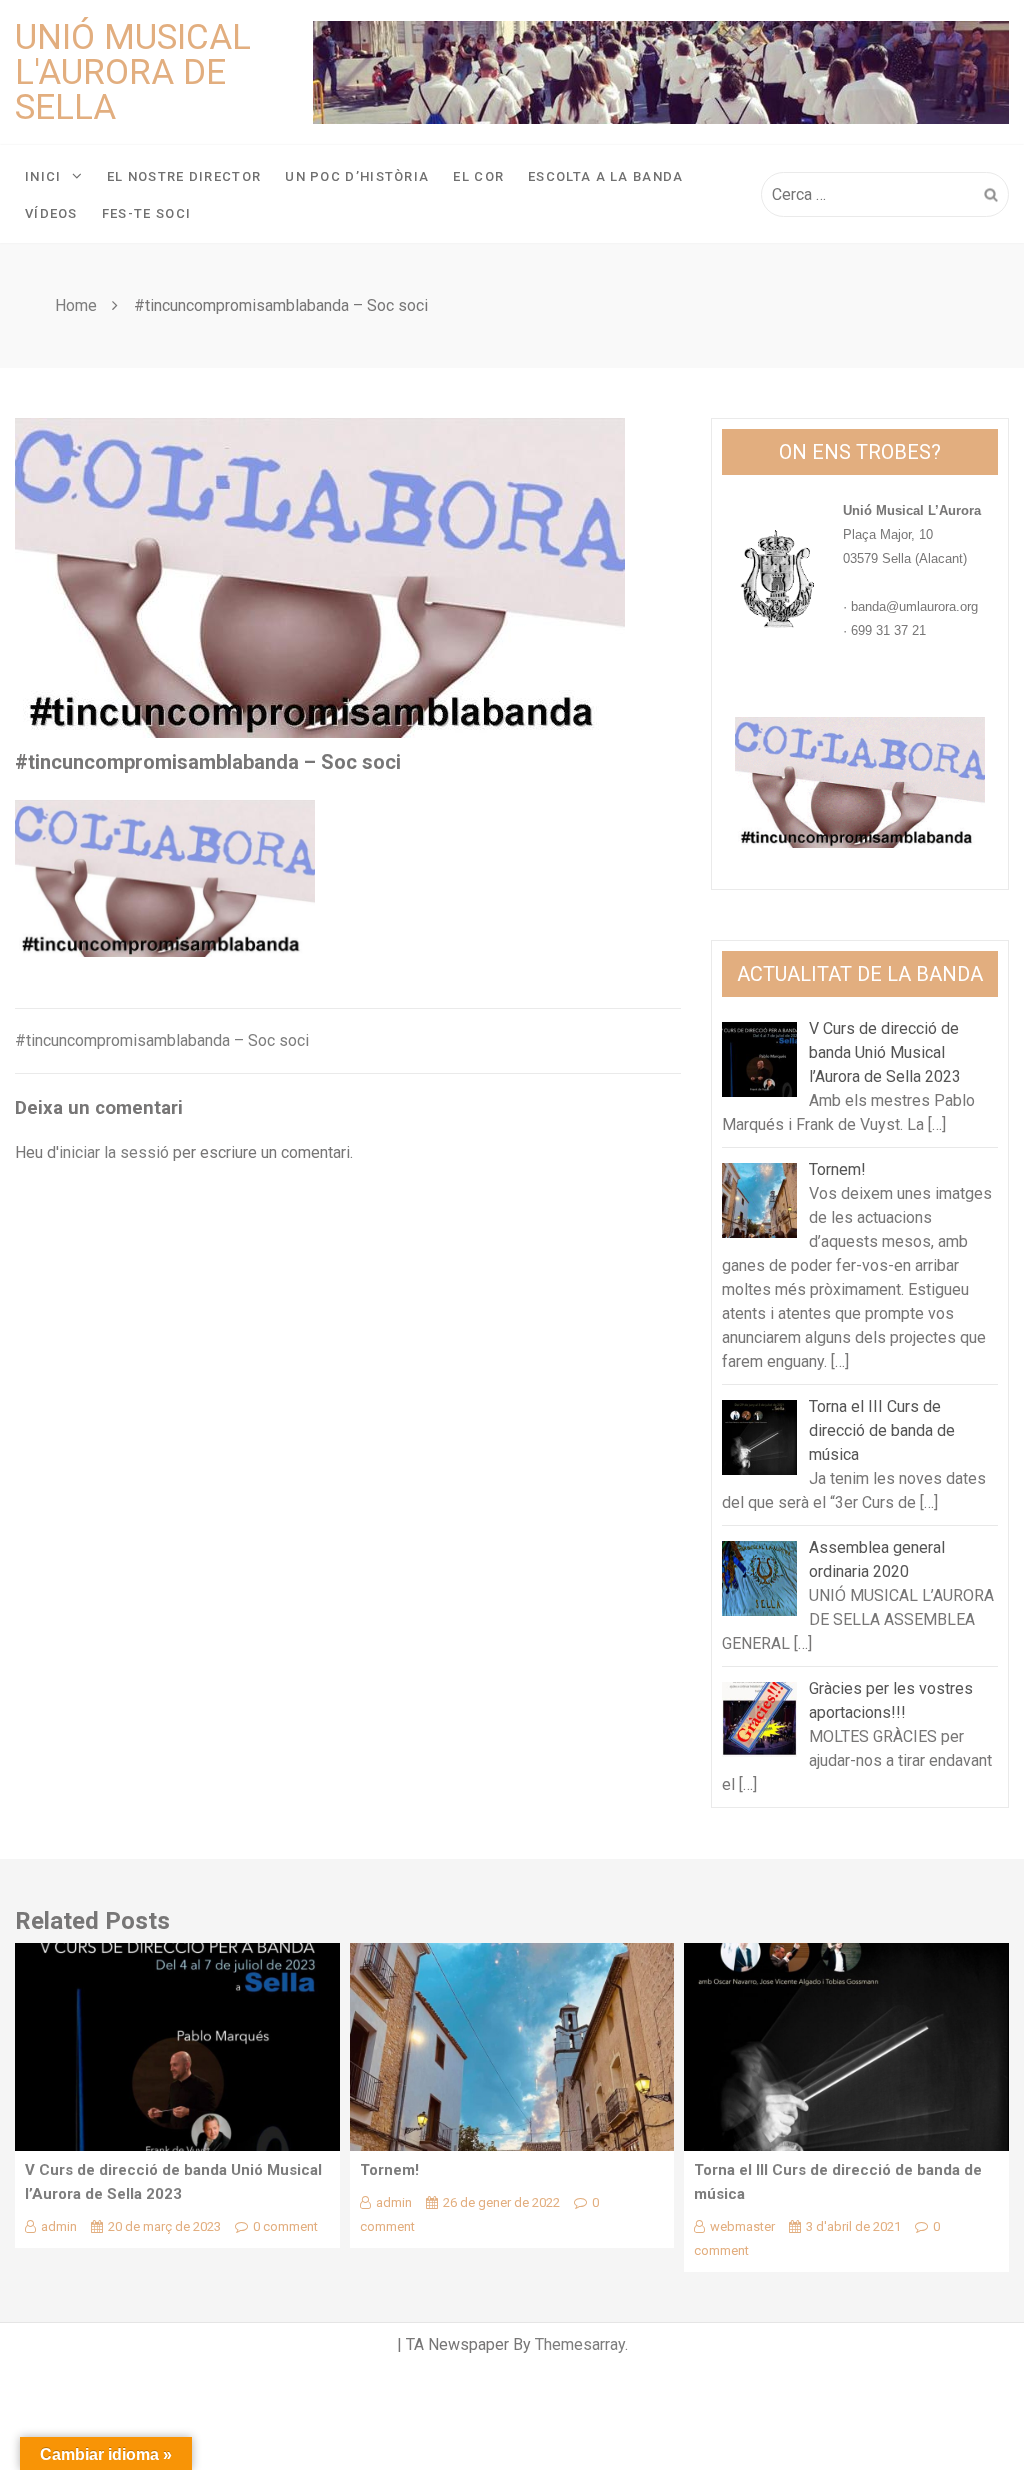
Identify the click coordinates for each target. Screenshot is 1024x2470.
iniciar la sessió (114, 1152)
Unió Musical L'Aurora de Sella (133, 72)
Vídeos (51, 213)
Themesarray (580, 2344)
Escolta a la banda (605, 176)
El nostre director (184, 176)
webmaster (742, 2226)
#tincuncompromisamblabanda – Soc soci (162, 1040)
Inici (43, 176)
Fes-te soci (146, 213)
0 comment (285, 2226)
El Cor (478, 176)
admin (59, 2226)
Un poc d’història (357, 176)
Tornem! (389, 2170)
